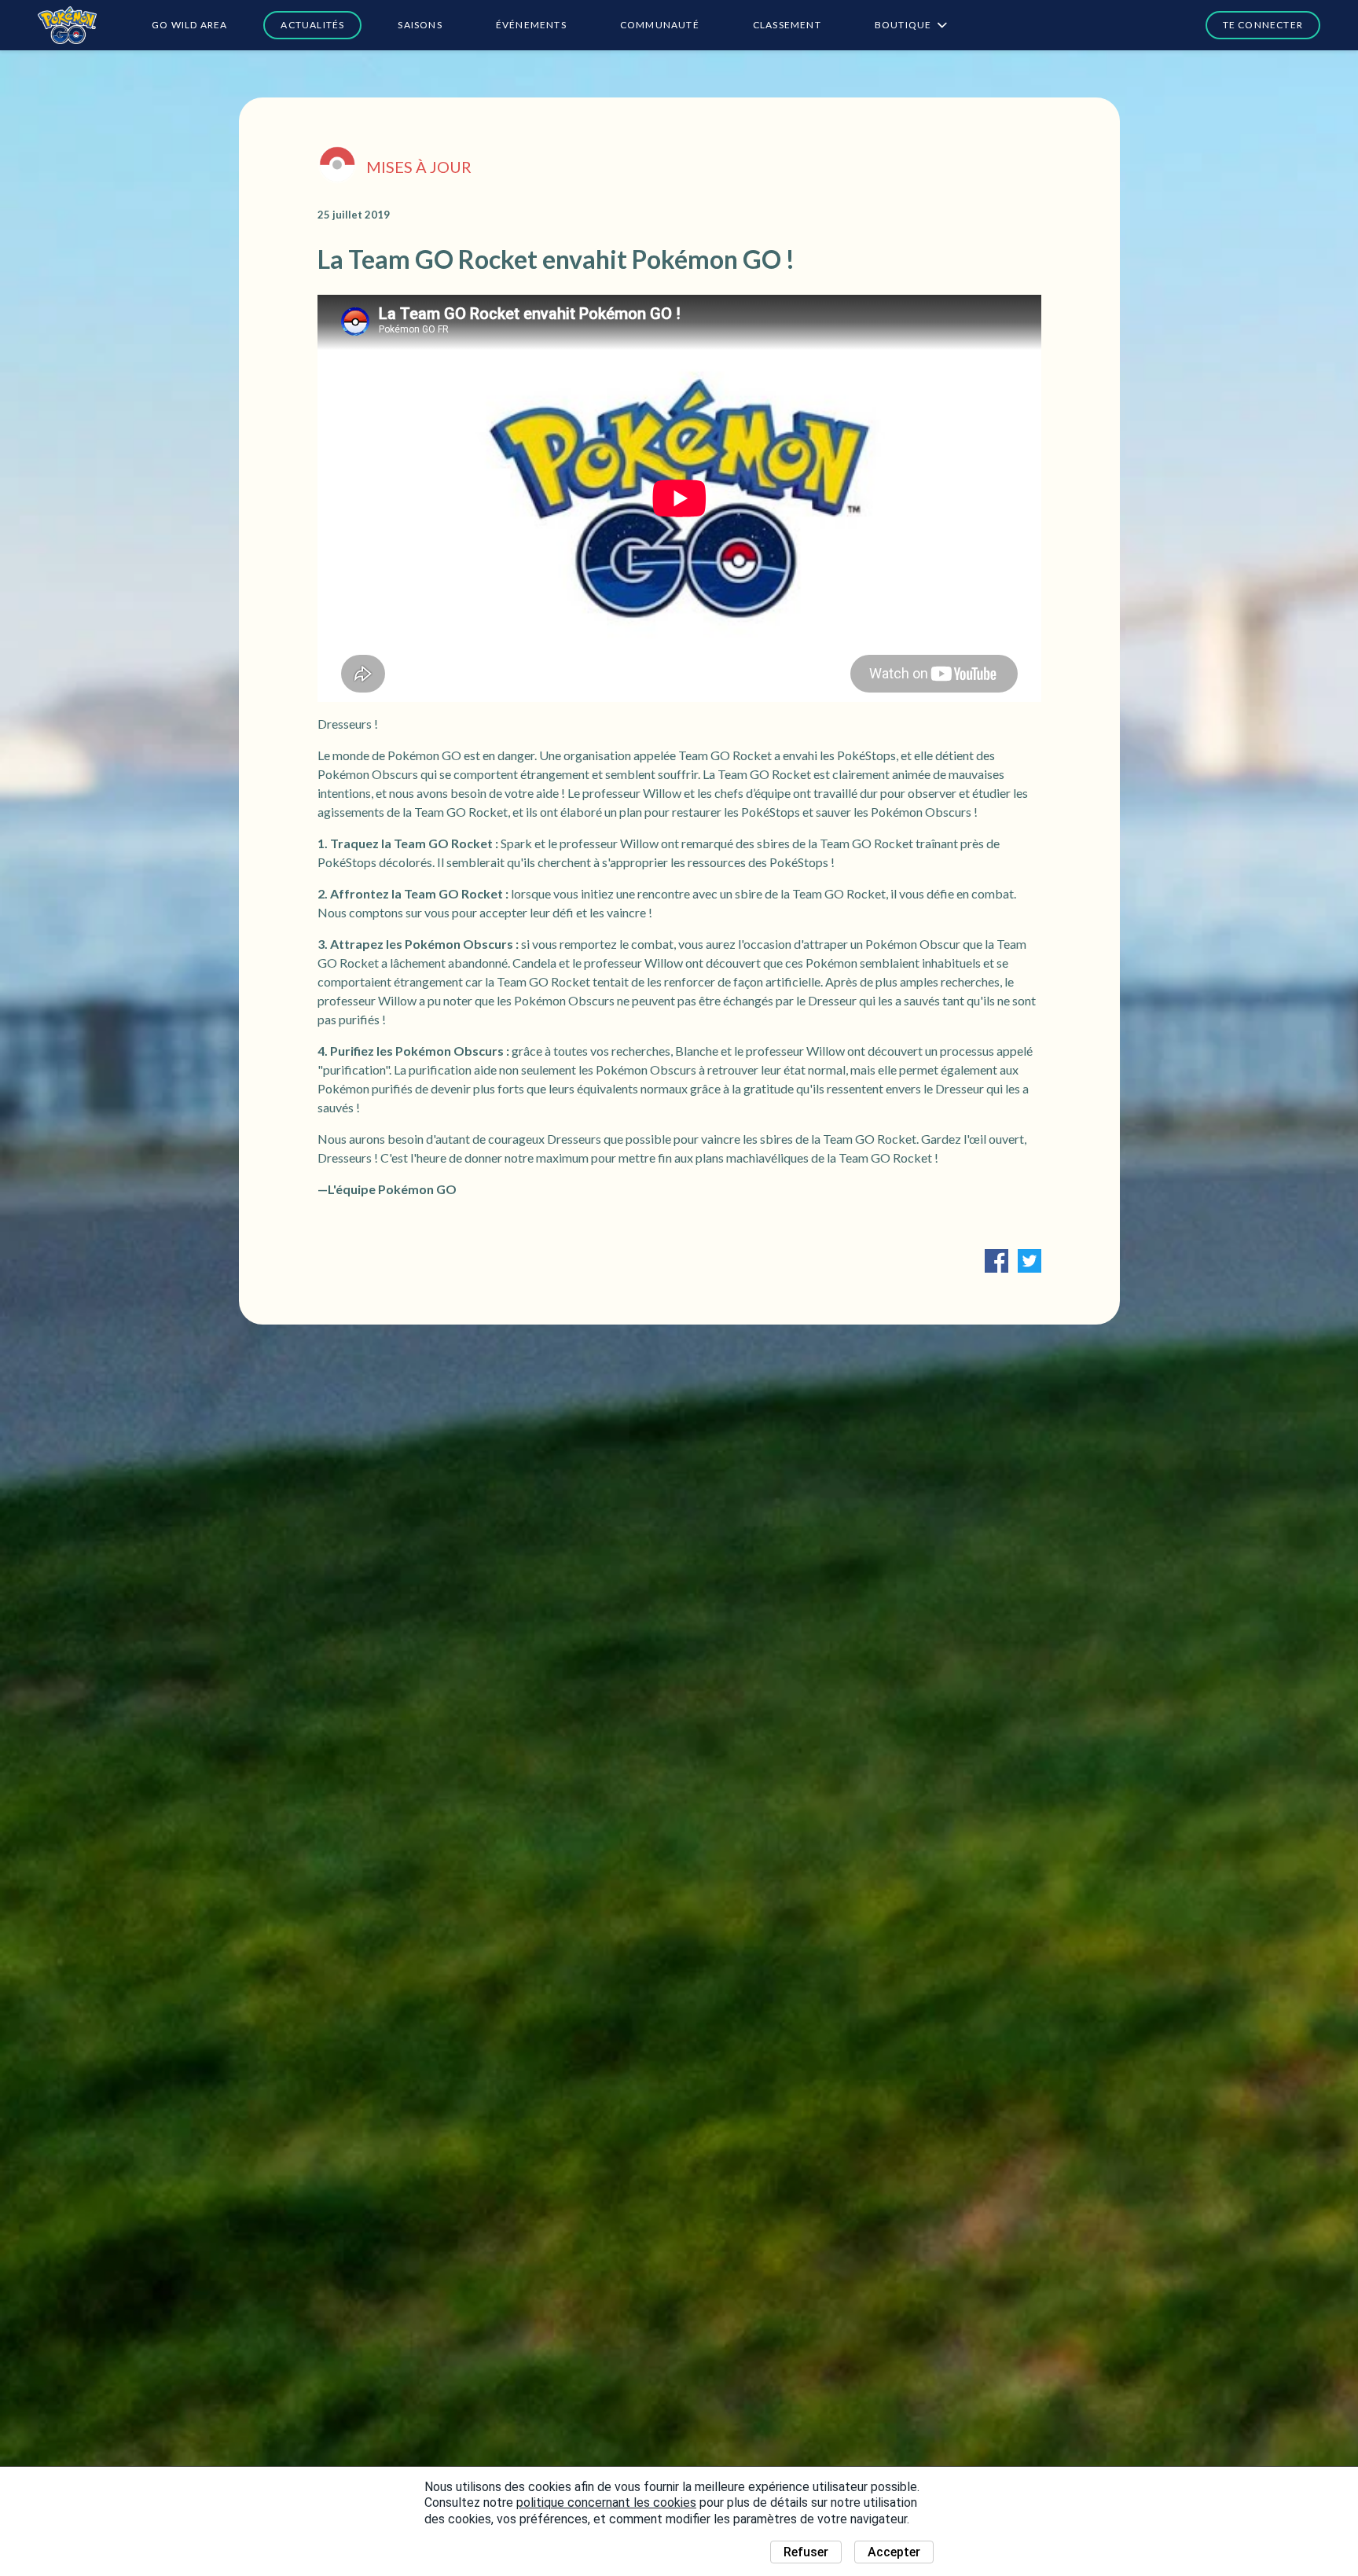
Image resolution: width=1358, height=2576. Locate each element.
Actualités (312, 25)
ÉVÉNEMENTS (531, 25)
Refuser (806, 2552)
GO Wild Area (189, 25)
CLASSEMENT (787, 25)
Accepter (894, 2552)
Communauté (660, 25)
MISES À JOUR (419, 167)
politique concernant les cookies (606, 2503)
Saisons (420, 25)
